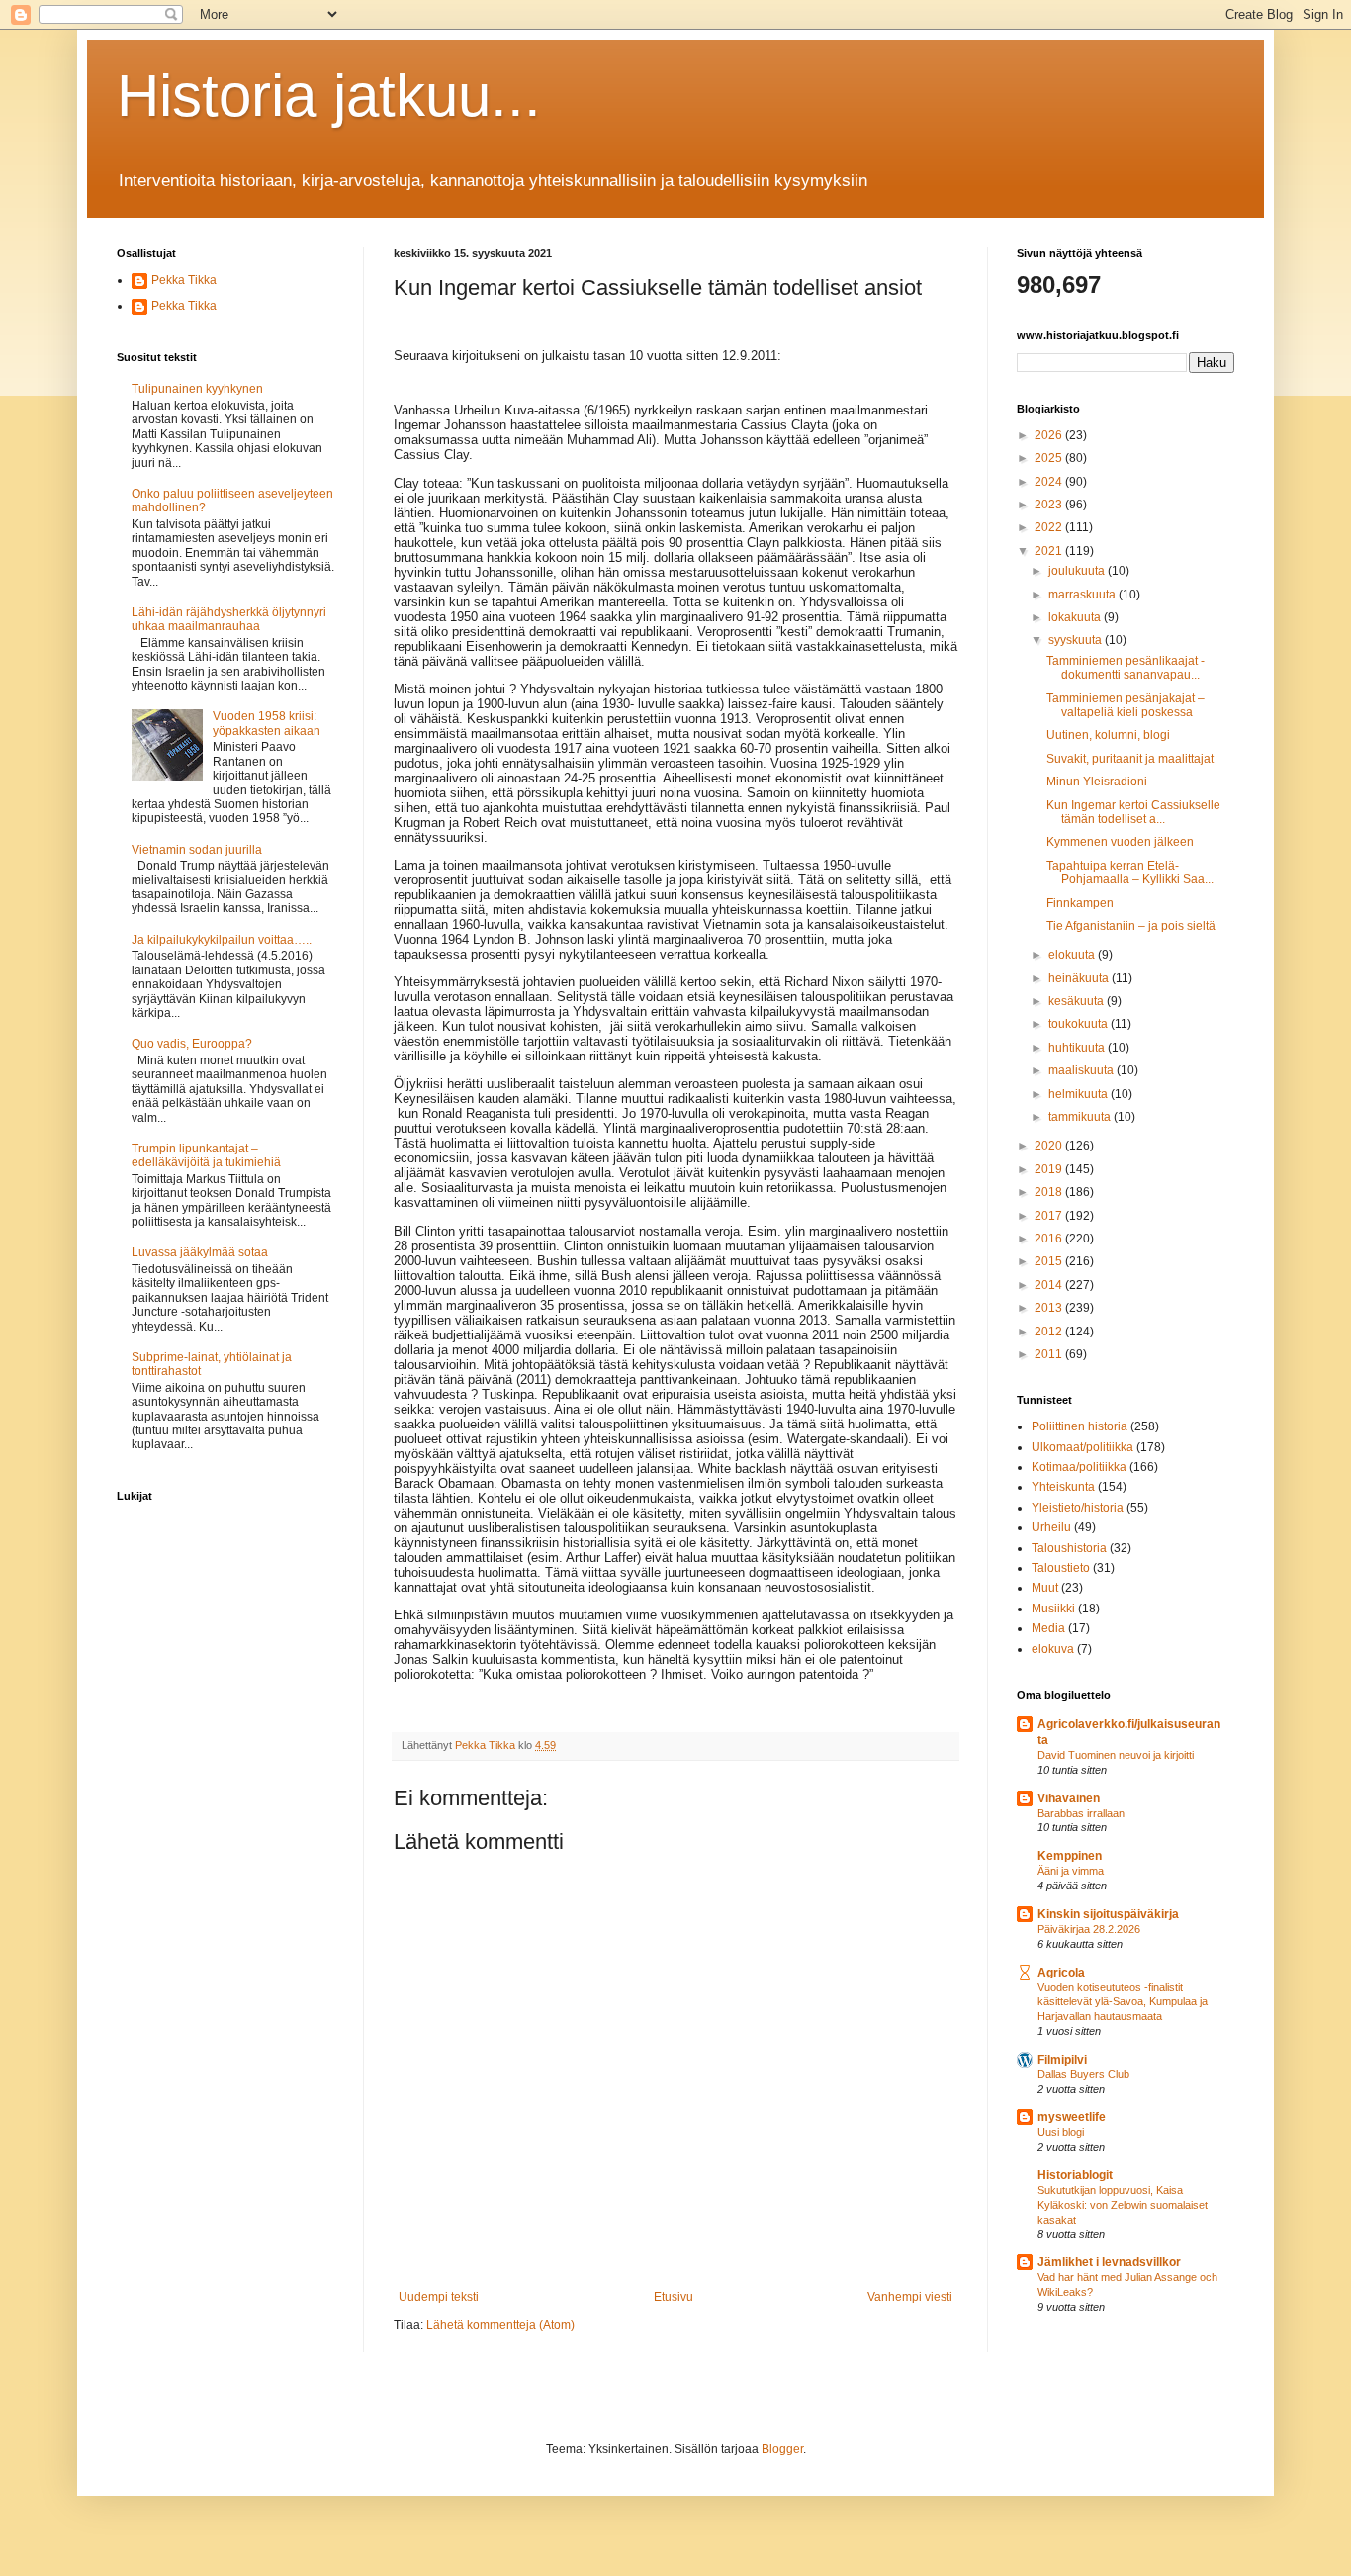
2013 (1050, 1308)
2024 (1050, 482)
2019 (1050, 1169)
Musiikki (1053, 1609)
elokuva (1053, 1649)
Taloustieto (1061, 1568)
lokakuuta (1076, 617)
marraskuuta (1083, 595)
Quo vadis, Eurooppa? (192, 1044)
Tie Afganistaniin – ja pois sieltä (1131, 926)
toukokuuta (1080, 1024)
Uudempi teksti (439, 2297)
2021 (1050, 551)
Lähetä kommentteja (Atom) (500, 2325)
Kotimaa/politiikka (1079, 1467)
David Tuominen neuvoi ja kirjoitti (1116, 1755)
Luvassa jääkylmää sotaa (200, 1252)
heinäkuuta (1080, 978)
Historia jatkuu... (329, 95)
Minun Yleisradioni (1097, 782)
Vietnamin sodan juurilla (197, 850)
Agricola (1061, 1973)
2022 (1050, 527)
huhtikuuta (1078, 1048)
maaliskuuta (1082, 1070)
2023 (1050, 505)
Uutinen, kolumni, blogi (1108, 735)
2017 (1050, 1216)
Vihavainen (1069, 1798)
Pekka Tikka (184, 280)
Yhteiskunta (1063, 1487)
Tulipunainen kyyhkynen (197, 389)
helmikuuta (1080, 1094)
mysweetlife (1072, 2117)
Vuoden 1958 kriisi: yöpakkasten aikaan (267, 723)
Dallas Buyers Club (1083, 2074)
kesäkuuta (1078, 1001)
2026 (1050, 435)
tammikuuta (1081, 1117)
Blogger (782, 2449)
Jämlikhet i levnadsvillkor (1109, 2262)
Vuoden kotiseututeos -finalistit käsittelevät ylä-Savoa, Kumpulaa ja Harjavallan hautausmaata (1123, 2002)
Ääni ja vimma (1071, 1871)
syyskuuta (1077, 640)
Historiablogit (1075, 2175)
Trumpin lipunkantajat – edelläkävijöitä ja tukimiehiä (206, 1155)
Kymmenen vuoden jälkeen (1120, 842)
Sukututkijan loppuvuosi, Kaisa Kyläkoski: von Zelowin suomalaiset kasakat (1123, 2205)
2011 (1050, 1354)
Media (1048, 1628)
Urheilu (1051, 1527)
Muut (1045, 1588)
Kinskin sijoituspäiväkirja (1108, 1914)
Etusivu (674, 2297)
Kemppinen (1070, 1856)
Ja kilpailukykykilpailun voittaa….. (222, 940)
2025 (1050, 458)
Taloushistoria (1069, 1548)
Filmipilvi (1062, 2060)
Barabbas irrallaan (1081, 1813)
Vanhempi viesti (910, 2297)
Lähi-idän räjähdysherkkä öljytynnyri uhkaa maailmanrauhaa (229, 619)
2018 (1050, 1192)
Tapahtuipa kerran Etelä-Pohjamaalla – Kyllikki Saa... (1130, 873)
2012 (1050, 1332)
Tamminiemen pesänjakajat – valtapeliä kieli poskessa (1126, 705)
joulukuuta (1078, 571)
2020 (1050, 1146)
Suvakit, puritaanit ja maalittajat (1130, 759)
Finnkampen (1080, 903)
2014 (1050, 1285)
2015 (1050, 1261)
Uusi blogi (1061, 2132)
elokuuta (1073, 955)
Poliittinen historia (1080, 1426)
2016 (1050, 1239)
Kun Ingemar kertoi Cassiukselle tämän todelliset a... (1133, 812)
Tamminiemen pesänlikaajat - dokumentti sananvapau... (1126, 668)
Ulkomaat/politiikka (1082, 1447)
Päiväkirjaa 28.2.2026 (1089, 1929)
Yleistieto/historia (1078, 1508)
